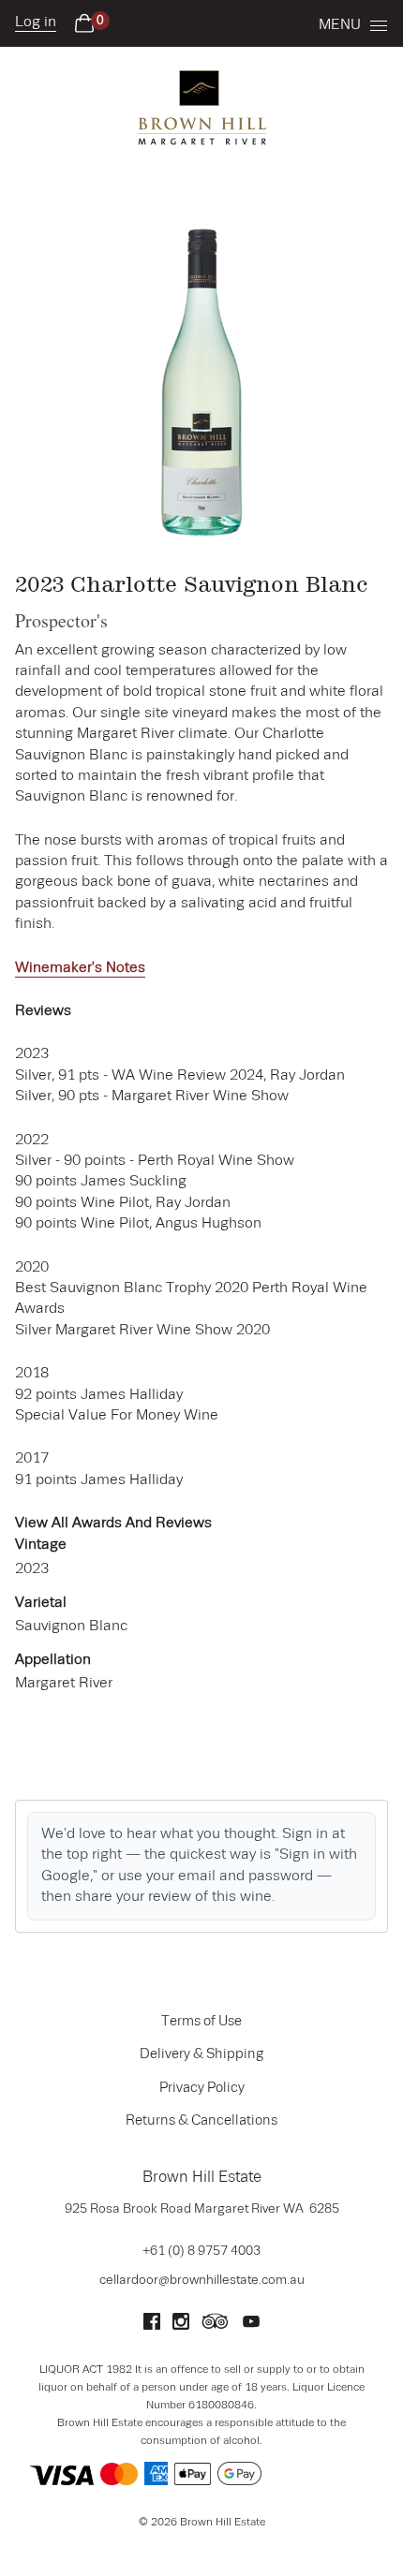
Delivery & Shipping (201, 2054)
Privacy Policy (202, 2088)
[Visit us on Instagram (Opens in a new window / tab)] (181, 2326)
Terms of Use (201, 2022)
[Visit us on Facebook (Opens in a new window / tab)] (152, 2326)
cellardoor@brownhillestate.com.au (202, 2280)
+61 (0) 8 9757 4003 (201, 2251)
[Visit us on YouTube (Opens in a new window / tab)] (251, 2326)
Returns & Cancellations (201, 2121)
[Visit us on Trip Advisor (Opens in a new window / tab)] (216, 2326)
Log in (36, 22)
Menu (340, 25)
